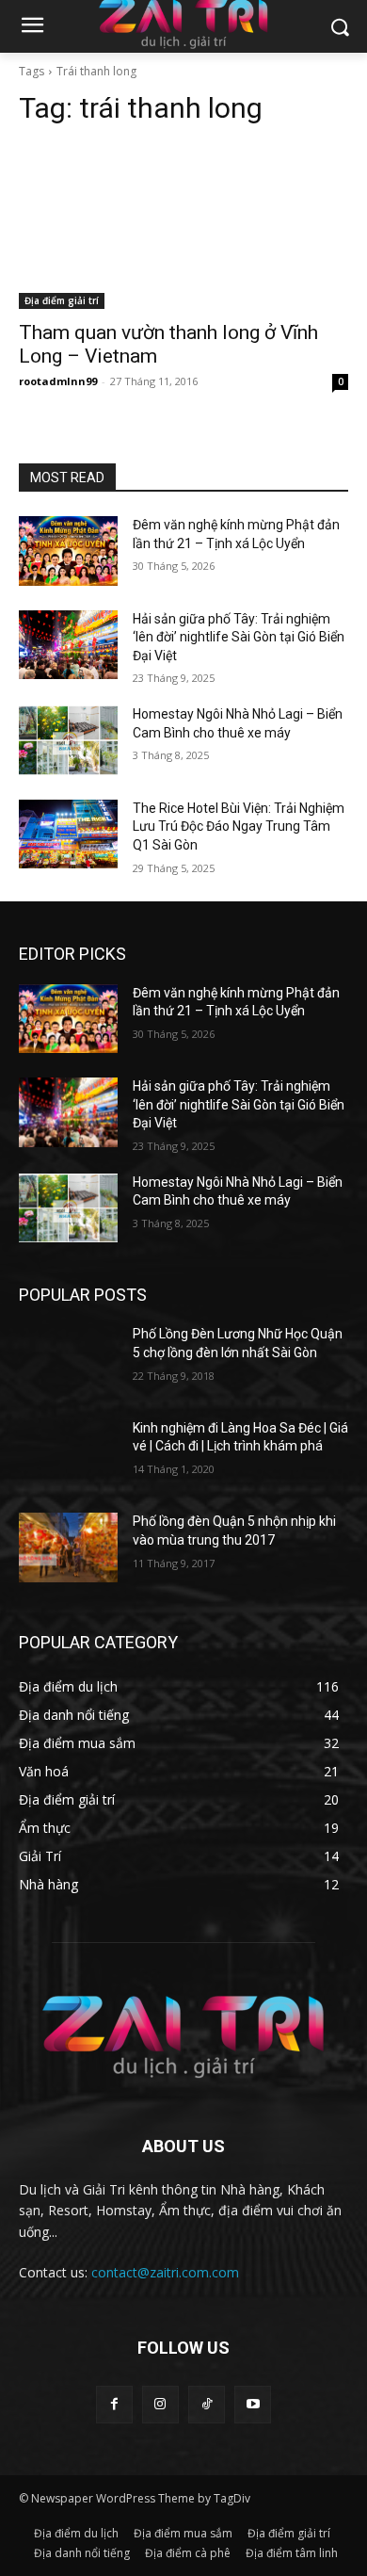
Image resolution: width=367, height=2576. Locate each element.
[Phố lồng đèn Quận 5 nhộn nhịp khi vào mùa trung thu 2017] (68, 1547)
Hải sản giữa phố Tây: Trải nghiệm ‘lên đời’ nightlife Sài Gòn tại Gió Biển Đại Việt (239, 637)
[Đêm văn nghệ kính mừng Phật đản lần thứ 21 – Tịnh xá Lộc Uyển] (68, 551)
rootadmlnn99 (58, 381)
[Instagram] (160, 2404)
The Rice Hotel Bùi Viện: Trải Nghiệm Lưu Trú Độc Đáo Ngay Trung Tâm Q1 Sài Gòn (239, 826)
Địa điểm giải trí (62, 300)
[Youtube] (253, 2404)
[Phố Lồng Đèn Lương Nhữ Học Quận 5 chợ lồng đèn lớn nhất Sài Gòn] (68, 1360)
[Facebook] (114, 2404)
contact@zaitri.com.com (165, 2272)
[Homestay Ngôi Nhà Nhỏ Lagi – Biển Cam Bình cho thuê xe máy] (68, 740)
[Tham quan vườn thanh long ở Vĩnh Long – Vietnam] (183, 227)
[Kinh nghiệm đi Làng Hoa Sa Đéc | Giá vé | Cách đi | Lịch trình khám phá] (68, 1454)
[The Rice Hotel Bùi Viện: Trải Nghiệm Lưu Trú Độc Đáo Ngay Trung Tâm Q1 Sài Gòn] (68, 834)
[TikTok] (207, 2404)
